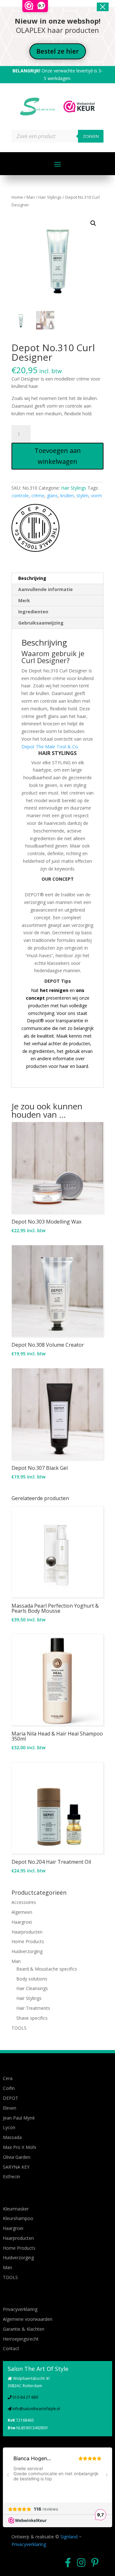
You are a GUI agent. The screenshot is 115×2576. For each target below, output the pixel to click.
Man (31, 197)
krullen (67, 496)
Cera (8, 2078)
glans (52, 496)
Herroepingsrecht (21, 2339)
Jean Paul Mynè (19, 2118)
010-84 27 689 (25, 2397)
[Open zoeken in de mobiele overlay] (57, 136)
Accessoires (24, 1902)
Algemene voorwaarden (28, 2319)
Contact (11, 2348)
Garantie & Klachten (24, 2329)
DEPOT (11, 2098)
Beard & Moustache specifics (47, 1969)
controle (20, 496)
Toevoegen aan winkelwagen (58, 456)
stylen (82, 496)
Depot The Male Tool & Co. (50, 747)
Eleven (10, 2108)
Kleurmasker (16, 2209)
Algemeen (22, 1912)
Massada (12, 2137)
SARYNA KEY (16, 2167)
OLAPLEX (31, 30)
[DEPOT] (35, 529)
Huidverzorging (27, 1951)
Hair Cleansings (32, 1988)
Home (17, 197)
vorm (96, 496)
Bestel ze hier (58, 51)
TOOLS (19, 2028)
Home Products (28, 1941)
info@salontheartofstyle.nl (36, 2409)
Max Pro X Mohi (19, 2147)
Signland (69, 2537)
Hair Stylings (50, 197)
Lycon (9, 2127)
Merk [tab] (24, 600)
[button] (93, 223)
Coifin (9, 2088)
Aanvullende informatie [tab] (46, 589)
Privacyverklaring (20, 2309)
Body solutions (32, 1979)
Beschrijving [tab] (32, 578)
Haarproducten (27, 1932)
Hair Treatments (33, 2008)
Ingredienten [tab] (33, 612)
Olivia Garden (17, 2157)
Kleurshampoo (18, 2218)
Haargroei (22, 1922)
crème (38, 496)
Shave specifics (32, 2018)
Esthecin (11, 2176)
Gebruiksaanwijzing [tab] (41, 623)
